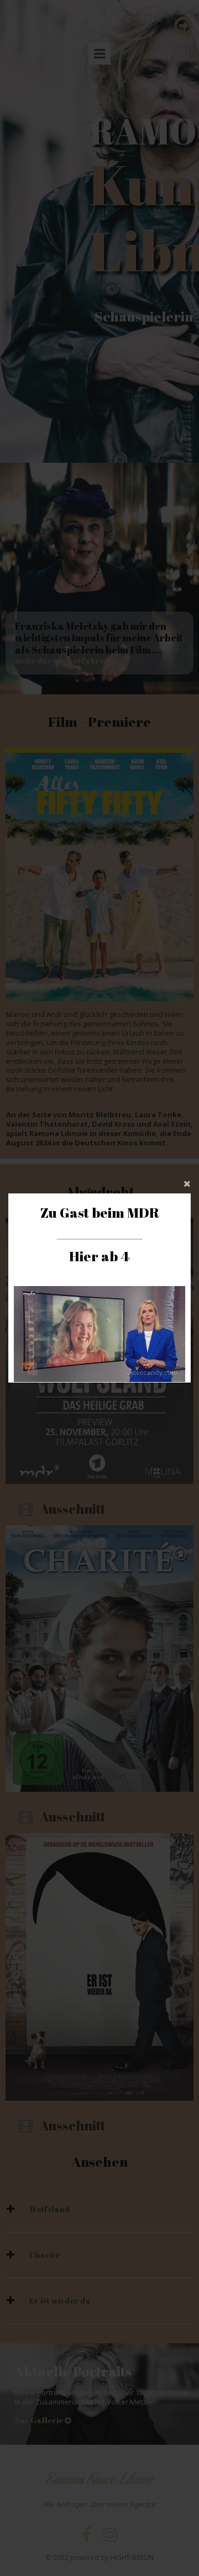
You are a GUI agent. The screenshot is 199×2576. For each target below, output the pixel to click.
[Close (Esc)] (99, 1182)
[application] (99, 1334)
